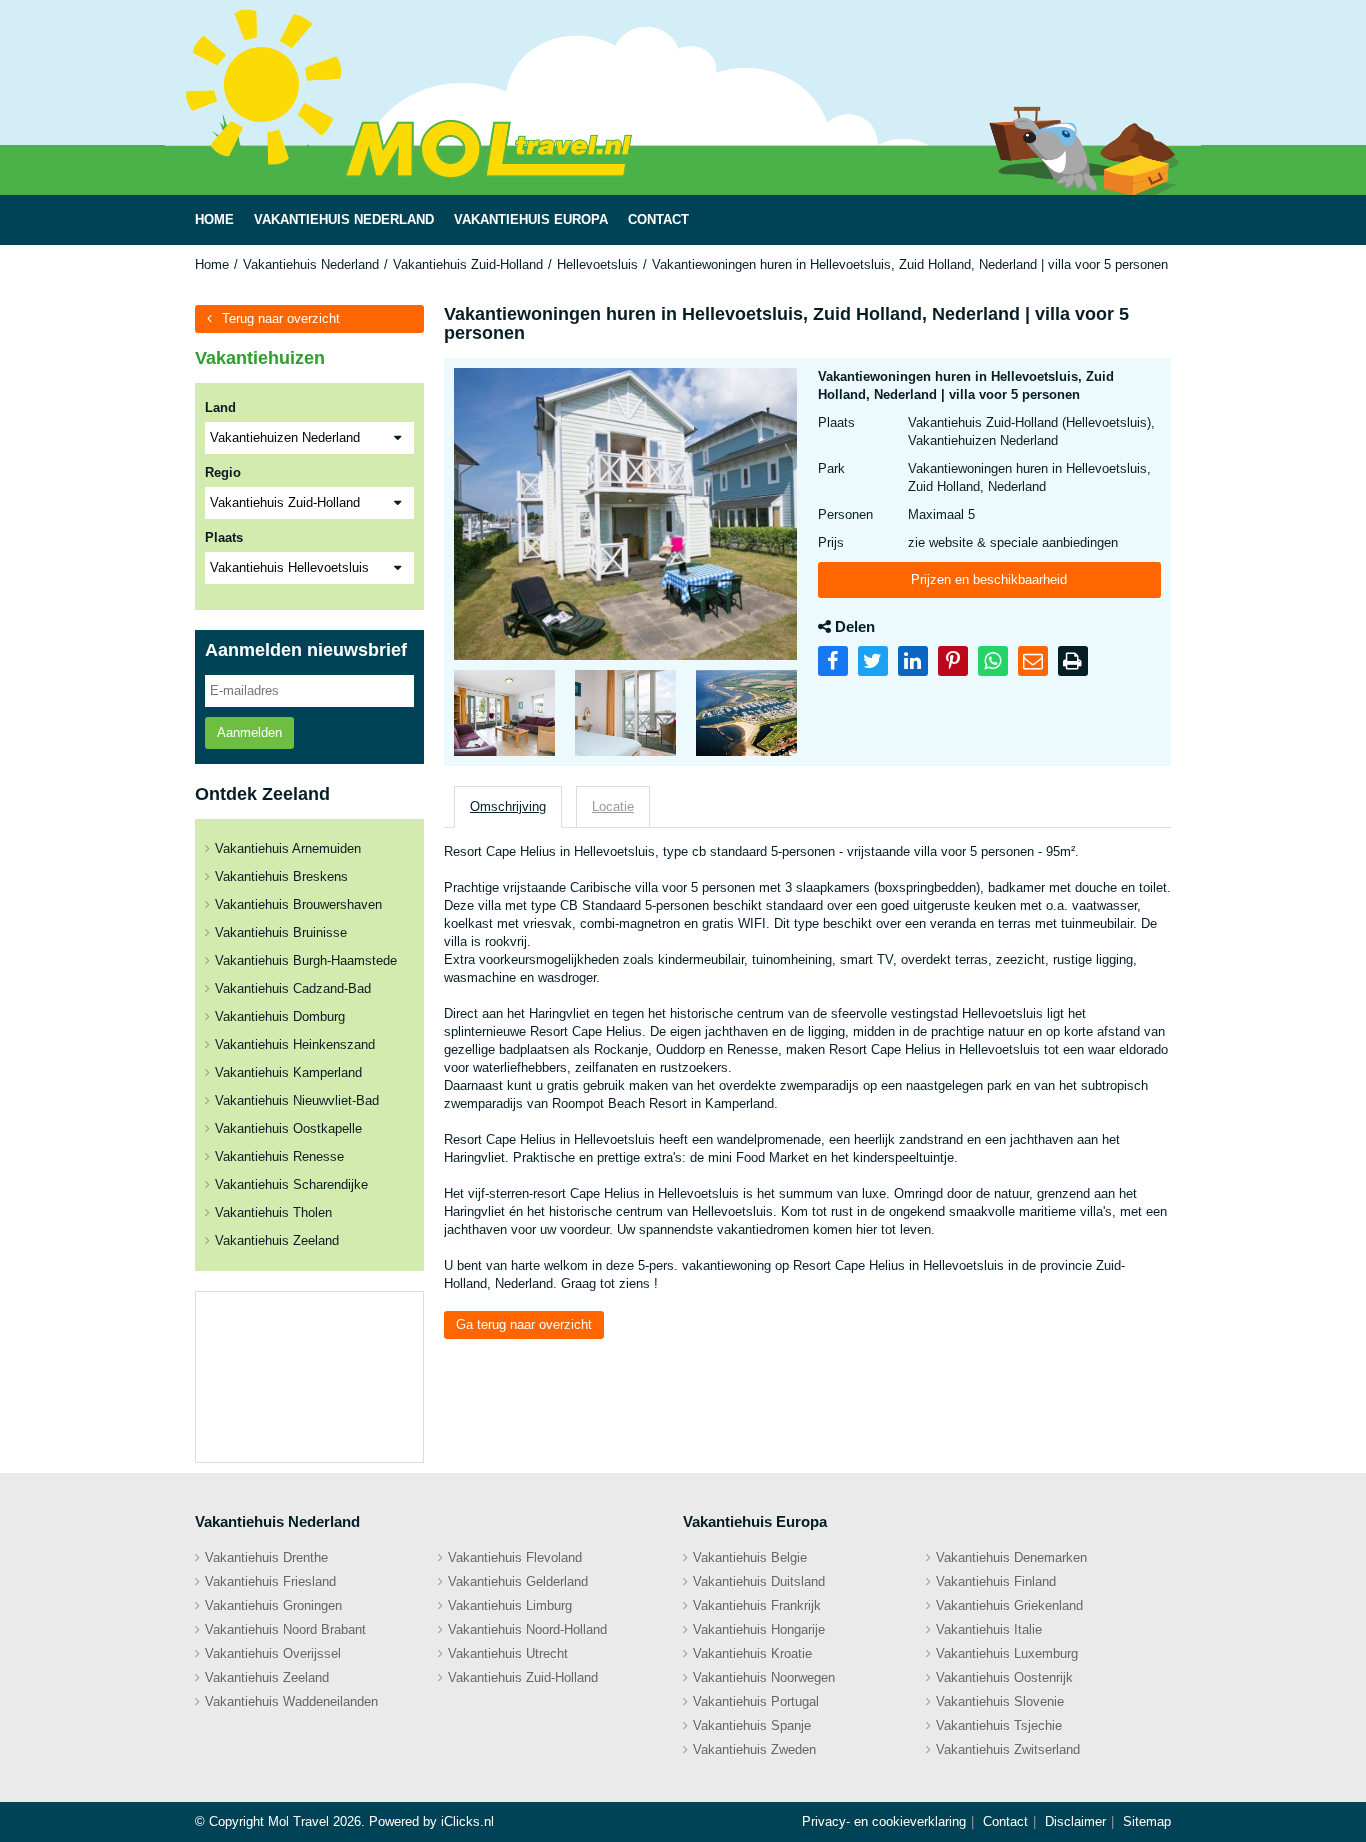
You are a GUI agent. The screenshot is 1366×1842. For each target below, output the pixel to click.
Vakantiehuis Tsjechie (999, 1725)
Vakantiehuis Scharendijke (291, 1184)
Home (212, 264)
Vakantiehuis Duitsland (759, 1581)
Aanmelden (249, 732)
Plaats (224, 537)
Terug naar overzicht (281, 318)
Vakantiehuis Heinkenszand (295, 1044)
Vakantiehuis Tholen (273, 1212)
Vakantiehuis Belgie (750, 1557)
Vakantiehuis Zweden (754, 1749)
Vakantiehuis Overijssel (273, 1653)
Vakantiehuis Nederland (311, 264)
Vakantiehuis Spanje (752, 1725)
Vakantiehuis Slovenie (1000, 1701)
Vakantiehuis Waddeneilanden (291, 1701)
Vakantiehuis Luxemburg (1007, 1653)
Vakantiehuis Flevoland (515, 1557)
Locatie (613, 806)
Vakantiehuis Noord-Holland (527, 1629)
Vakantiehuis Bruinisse (281, 932)
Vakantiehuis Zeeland (277, 1240)
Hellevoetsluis (597, 264)
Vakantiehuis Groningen (273, 1605)
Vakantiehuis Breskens (281, 876)
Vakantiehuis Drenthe (266, 1557)
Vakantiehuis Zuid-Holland (468, 264)
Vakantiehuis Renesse (279, 1156)
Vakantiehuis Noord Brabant (285, 1629)
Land (220, 407)
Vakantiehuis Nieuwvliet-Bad (297, 1100)
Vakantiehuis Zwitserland (1008, 1749)
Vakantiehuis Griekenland (1009, 1605)
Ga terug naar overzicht (524, 1324)
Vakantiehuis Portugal (756, 1701)
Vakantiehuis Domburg (280, 1016)
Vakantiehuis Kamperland (288, 1072)
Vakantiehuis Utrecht (508, 1653)
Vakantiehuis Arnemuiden (288, 848)
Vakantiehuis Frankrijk (757, 1605)
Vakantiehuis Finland (996, 1581)
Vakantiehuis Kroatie (752, 1653)
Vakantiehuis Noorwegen (764, 1677)
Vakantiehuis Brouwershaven (298, 904)
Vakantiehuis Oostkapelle (288, 1128)
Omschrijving (508, 806)
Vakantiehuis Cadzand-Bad (293, 988)
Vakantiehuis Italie (989, 1629)
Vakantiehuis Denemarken (1011, 1557)
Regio (223, 472)
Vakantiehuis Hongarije (759, 1629)
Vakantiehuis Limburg (510, 1605)
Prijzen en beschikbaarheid (989, 579)
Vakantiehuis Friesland (270, 1581)
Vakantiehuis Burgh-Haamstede (306, 960)
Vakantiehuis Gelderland (518, 1581)
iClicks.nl (467, 1821)
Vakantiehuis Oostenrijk (1004, 1677)
